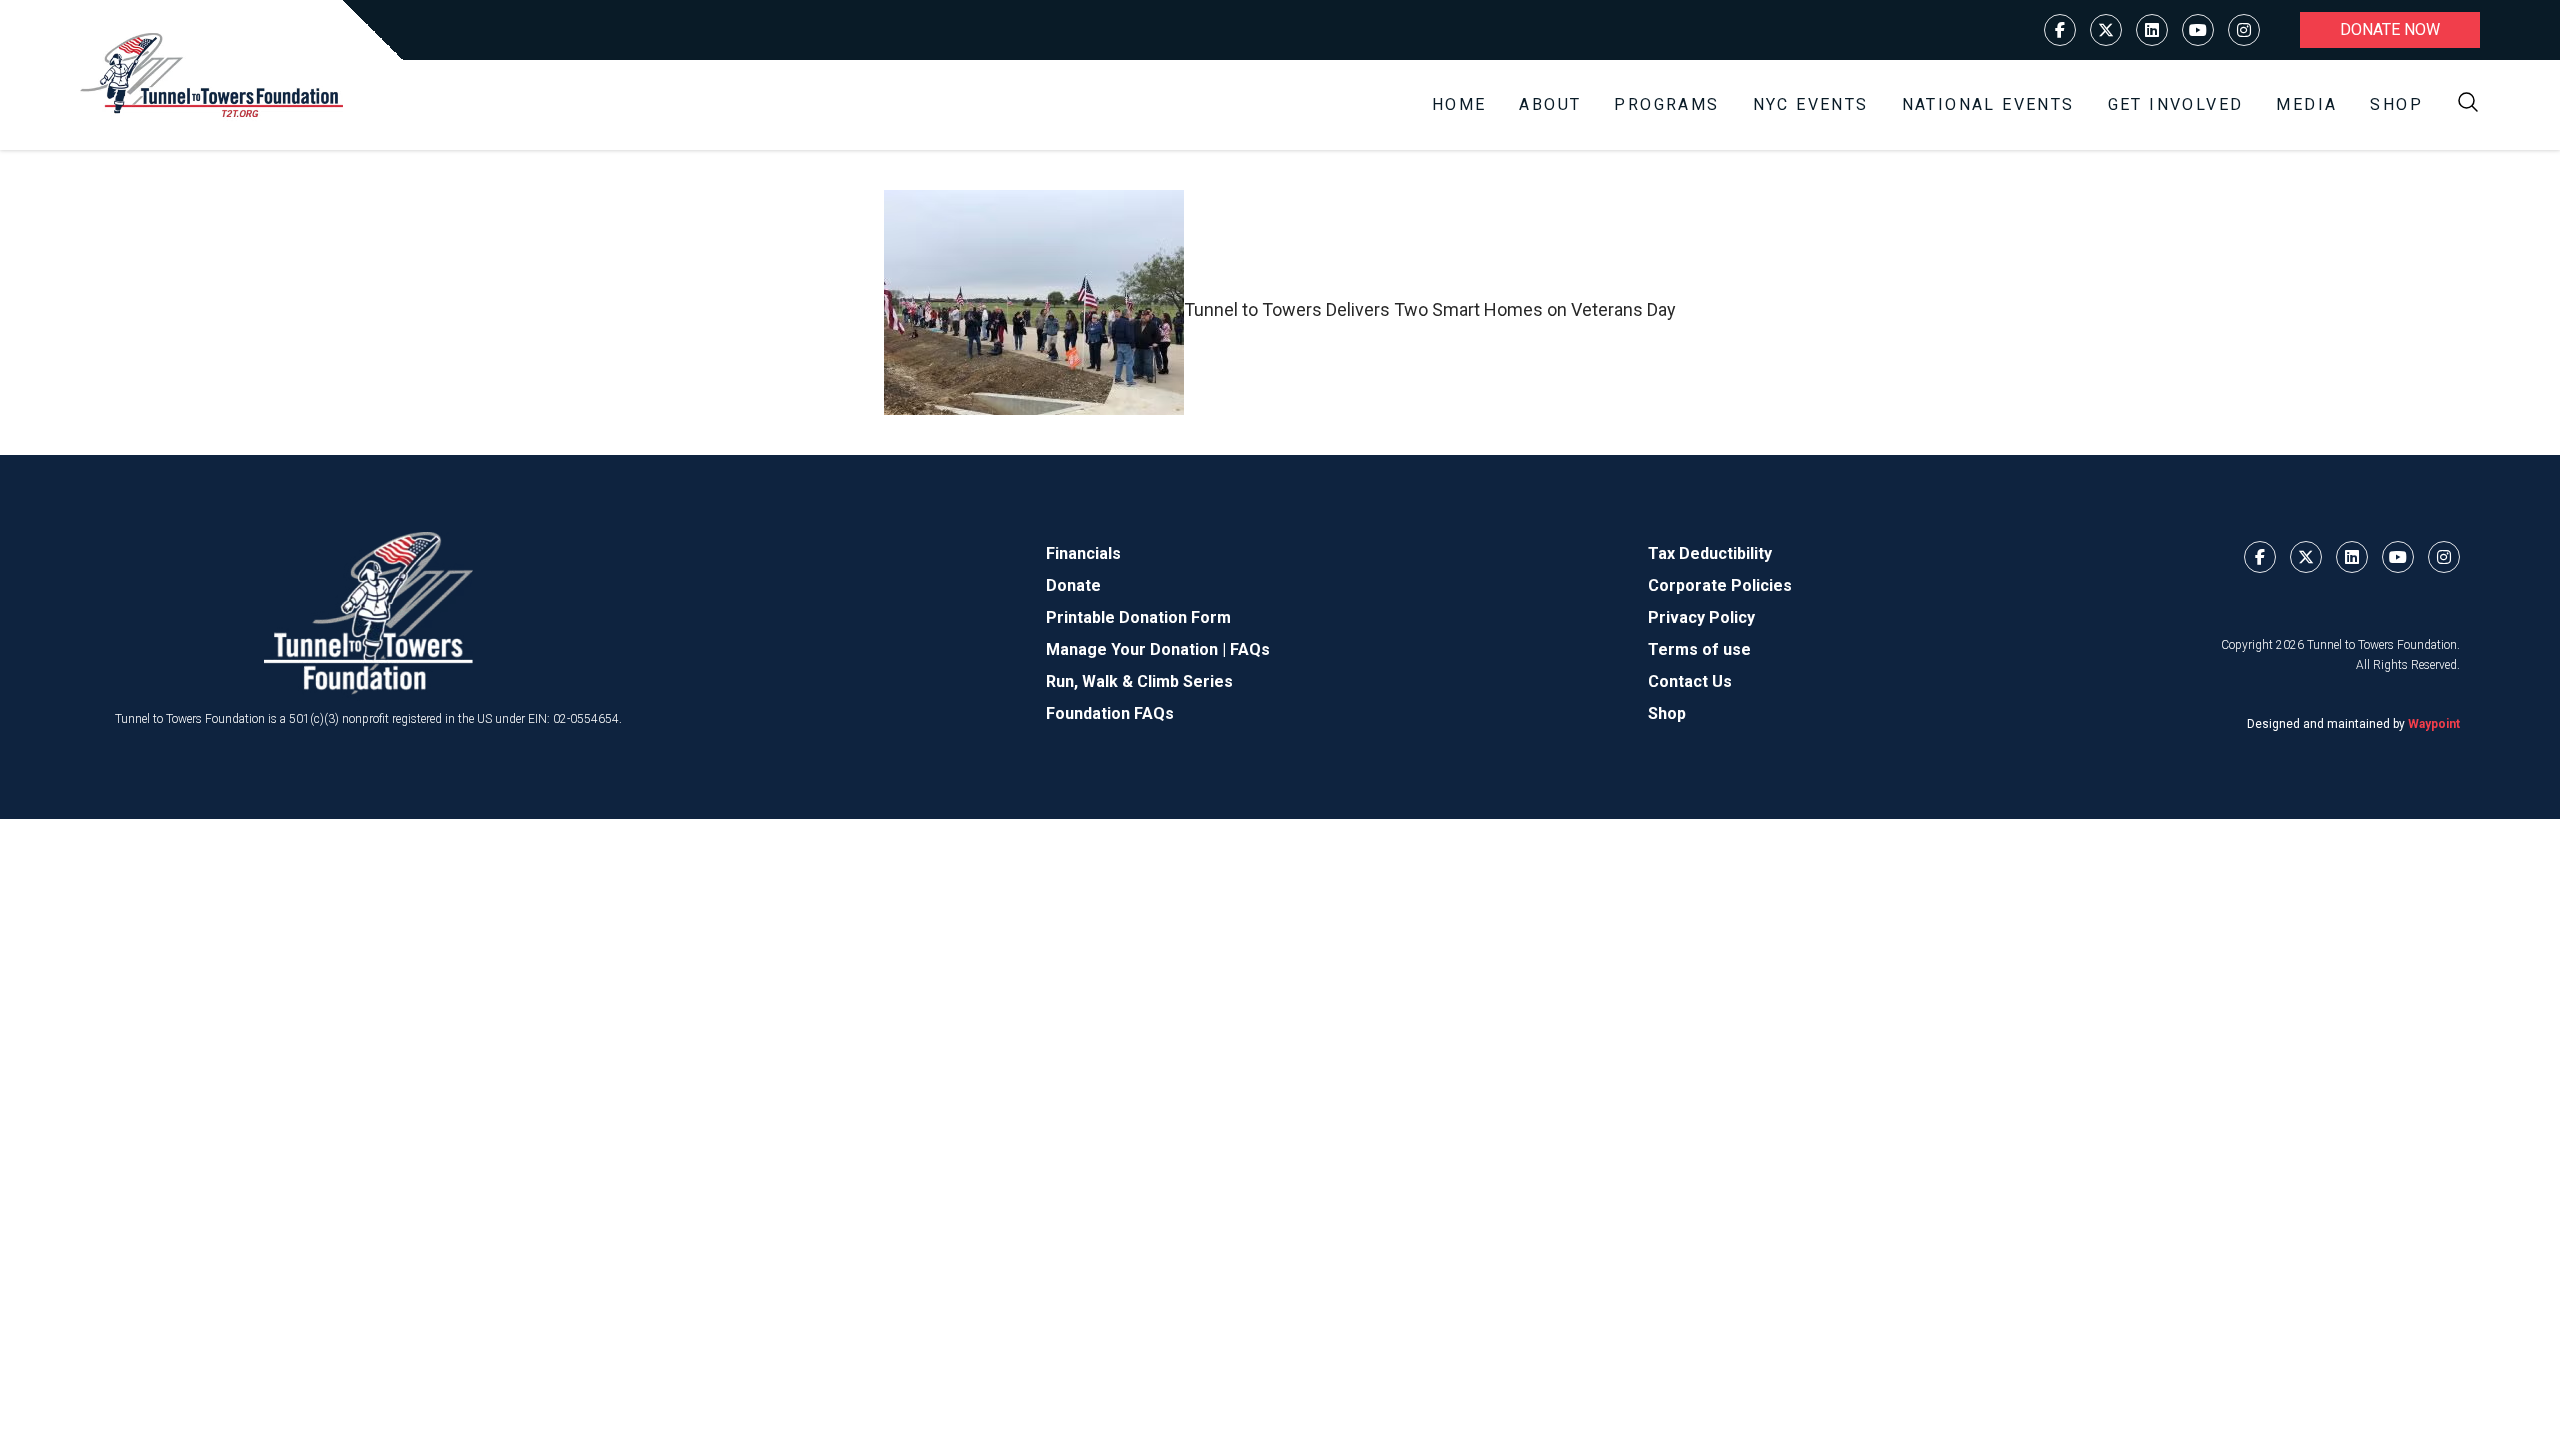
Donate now (2390, 29)
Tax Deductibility (1710, 553)
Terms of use (1699, 649)
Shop (2396, 104)
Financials (1083, 553)
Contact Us (1690, 681)
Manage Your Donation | (1138, 649)
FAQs (1250, 649)
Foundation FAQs (1110, 713)
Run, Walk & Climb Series (1139, 681)
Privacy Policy (1701, 617)
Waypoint (2434, 724)
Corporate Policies (1720, 585)
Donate (1073, 585)
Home (1459, 104)
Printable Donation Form (1138, 617)
